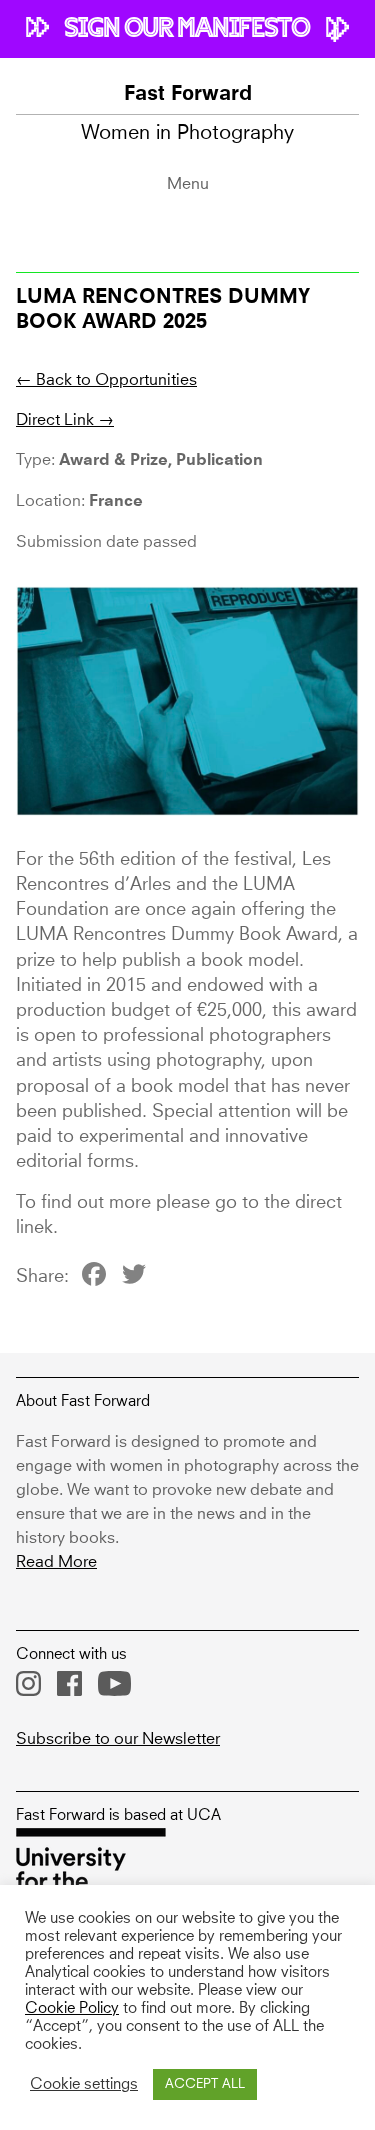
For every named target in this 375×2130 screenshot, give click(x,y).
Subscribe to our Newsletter (118, 1739)
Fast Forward (188, 95)
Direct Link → (65, 420)
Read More (56, 1562)
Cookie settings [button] (84, 2085)
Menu (188, 184)
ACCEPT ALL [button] (205, 2084)
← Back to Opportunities (106, 380)
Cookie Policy (72, 2009)
